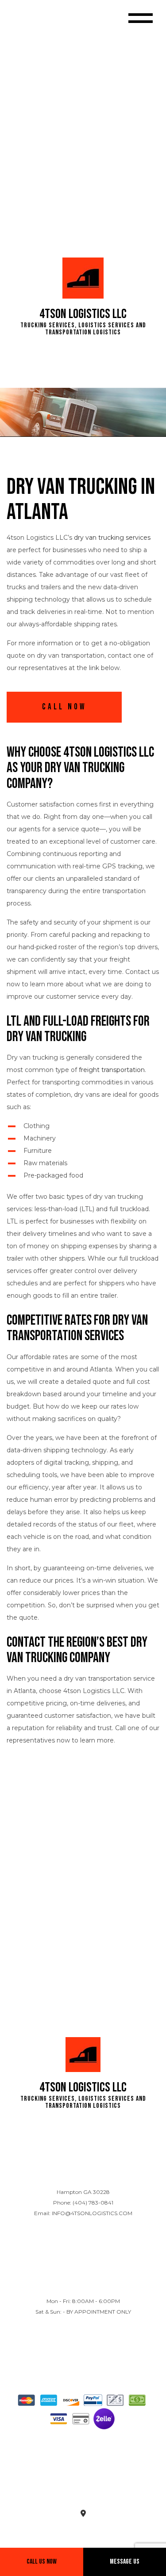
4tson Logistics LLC (83, 314)
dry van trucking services (112, 538)
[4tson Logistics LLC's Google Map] (83, 2514)
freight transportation (112, 1070)
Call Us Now (42, 2562)
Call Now (64, 707)
